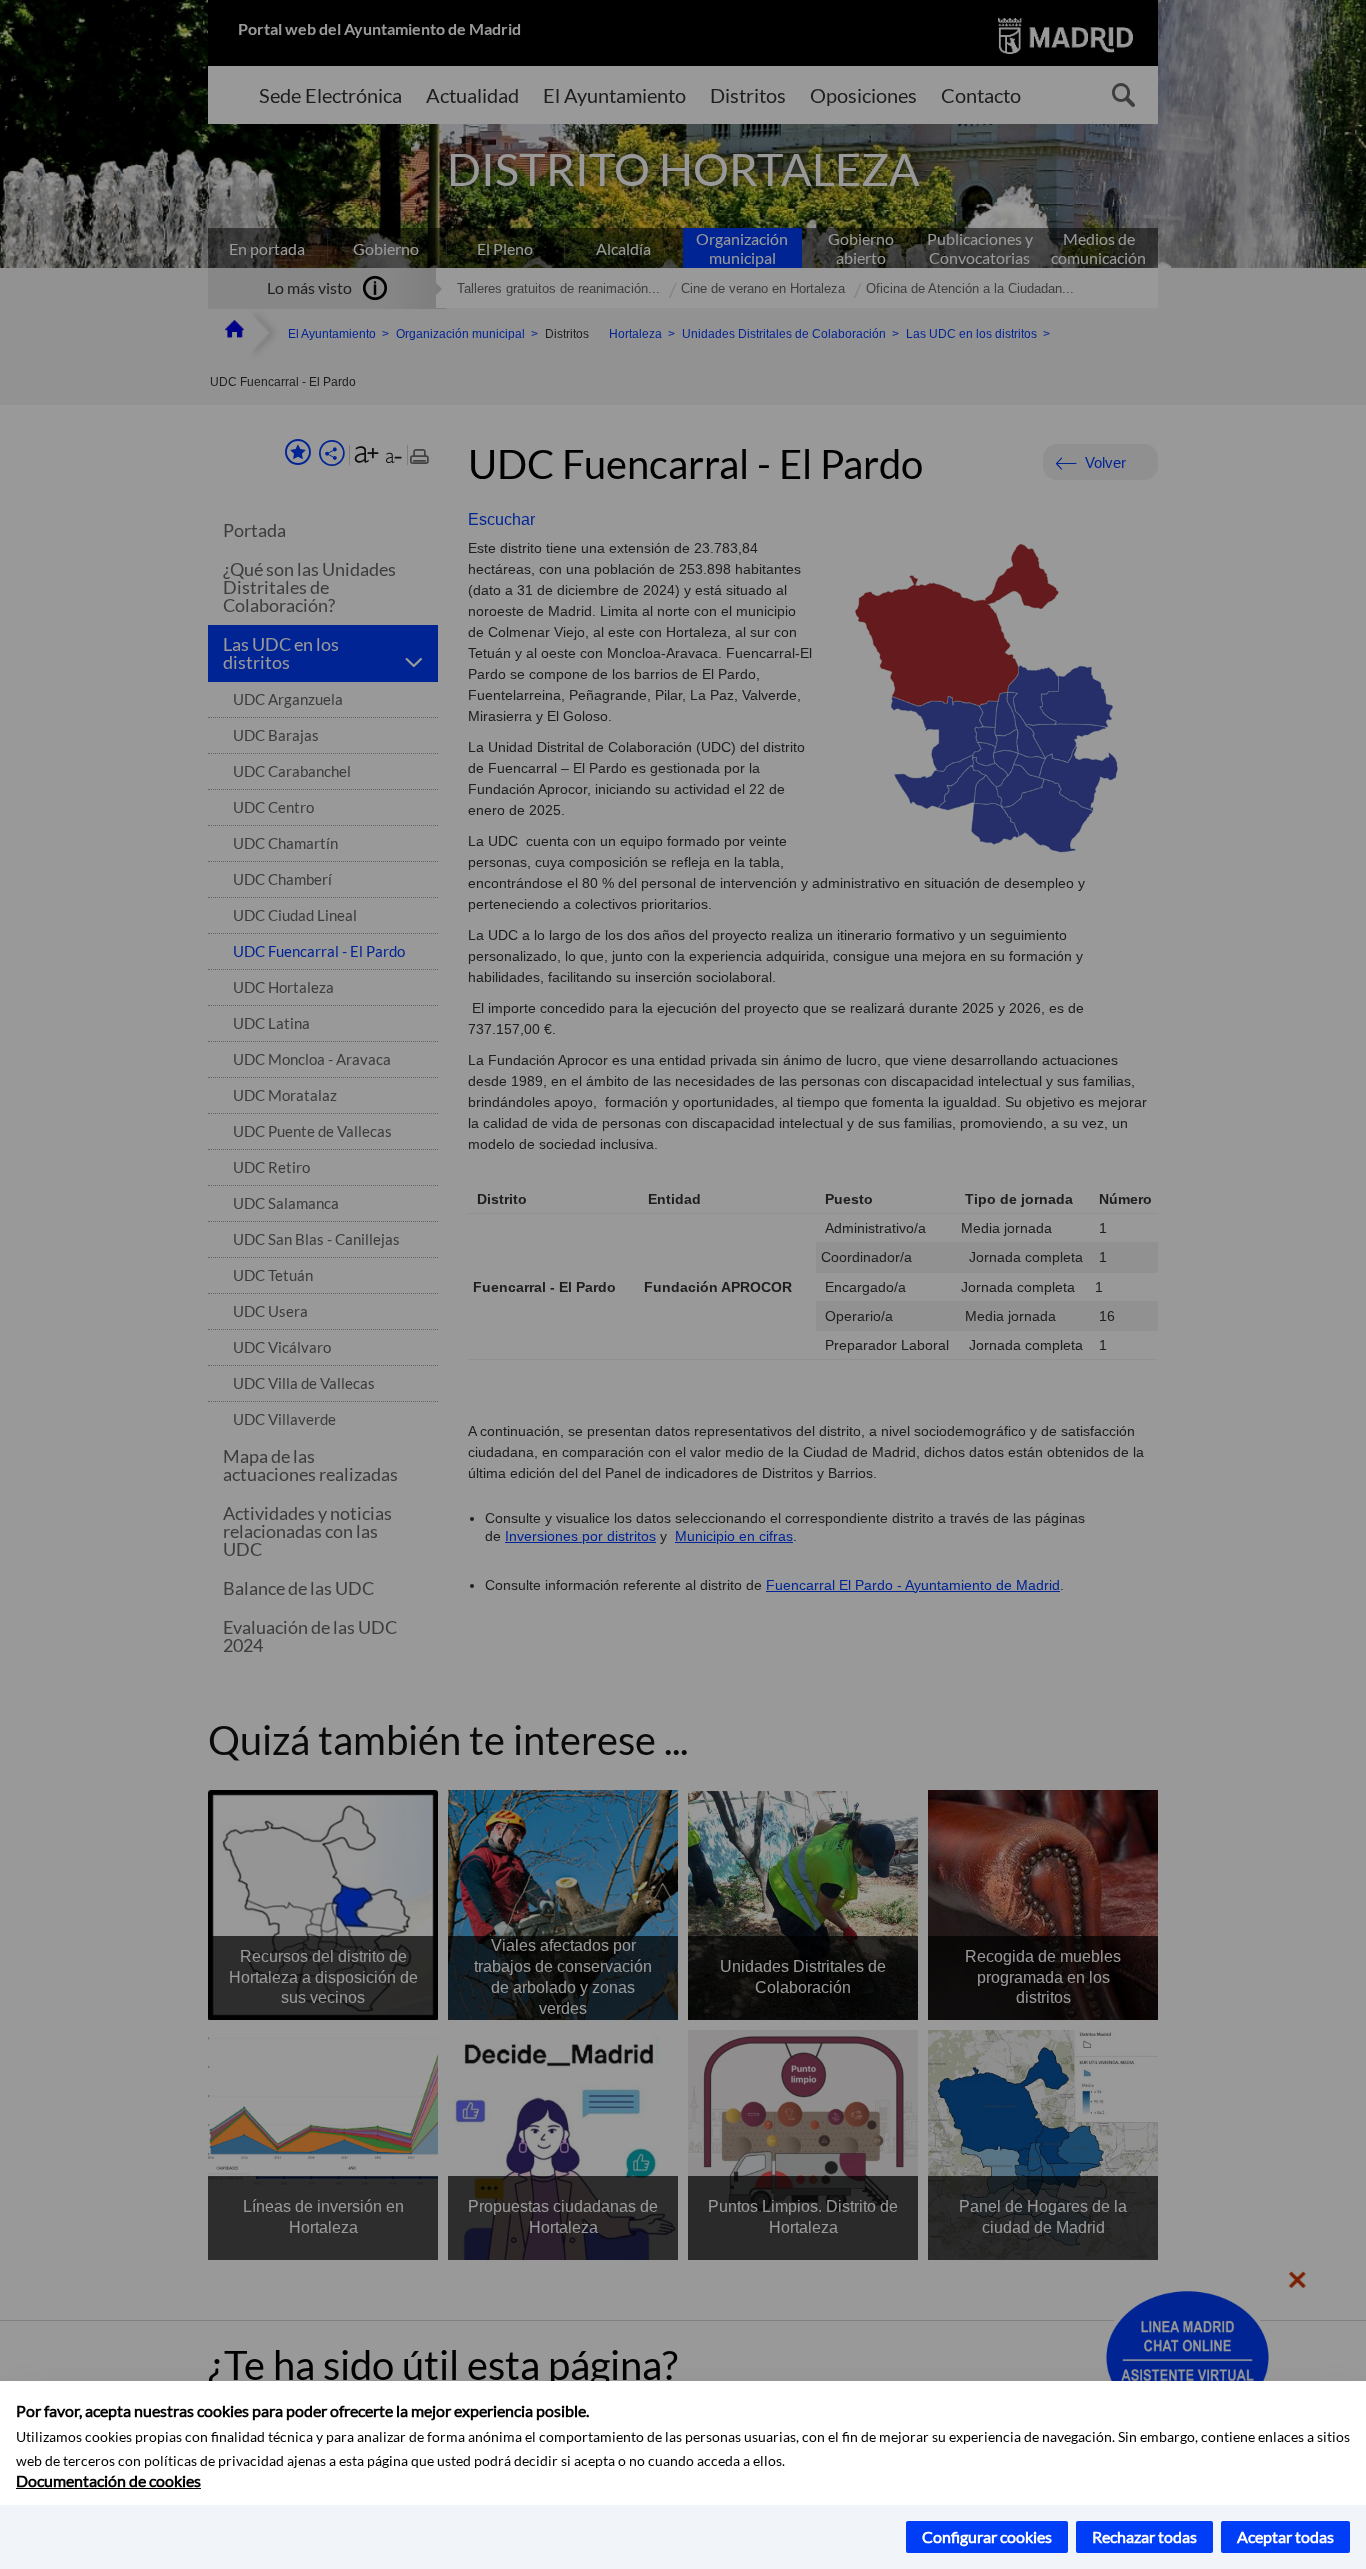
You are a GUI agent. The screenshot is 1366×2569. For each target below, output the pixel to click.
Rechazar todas (1144, 2536)
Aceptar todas (1285, 2536)
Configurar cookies (987, 2536)
